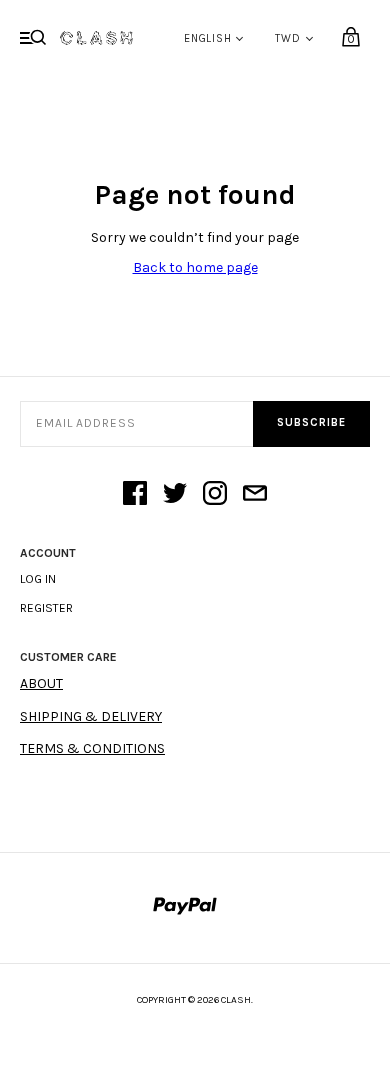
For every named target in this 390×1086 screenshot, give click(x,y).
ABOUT (41, 683)
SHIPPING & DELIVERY (91, 716)
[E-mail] (255, 495)
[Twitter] (175, 495)
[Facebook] (135, 495)
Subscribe (311, 422)
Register (46, 608)
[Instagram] (215, 495)
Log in (38, 579)
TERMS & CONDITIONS (92, 748)
